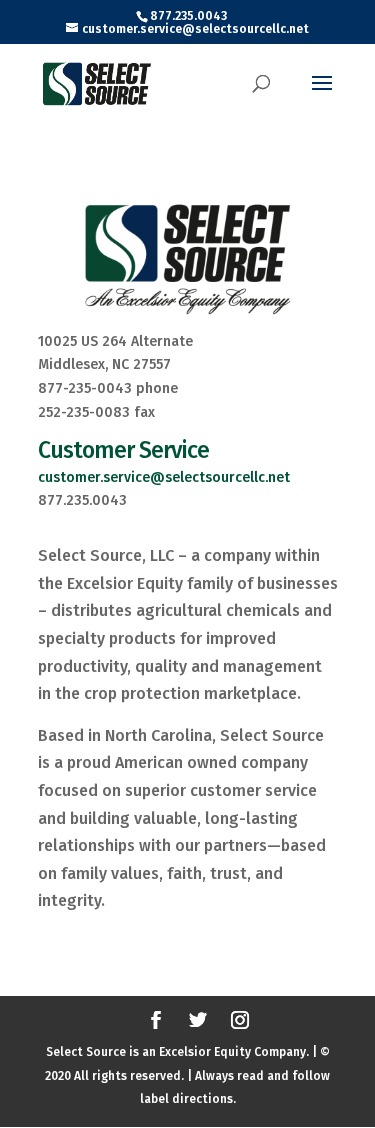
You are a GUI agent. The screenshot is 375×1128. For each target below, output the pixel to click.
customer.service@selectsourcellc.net (164, 477)
